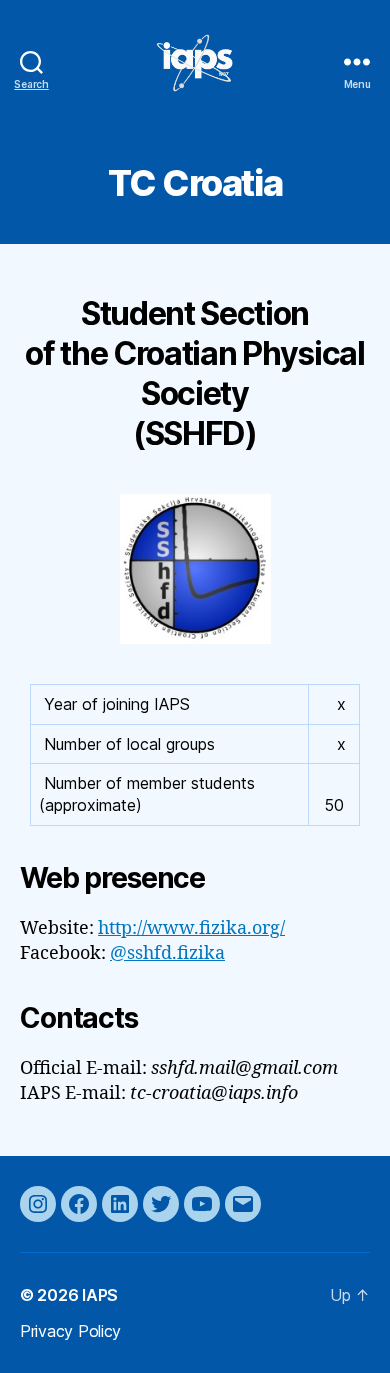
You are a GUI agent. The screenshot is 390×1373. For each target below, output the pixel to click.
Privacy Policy (70, 1331)
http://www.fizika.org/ (191, 928)
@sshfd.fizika (167, 953)
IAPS (100, 1295)
